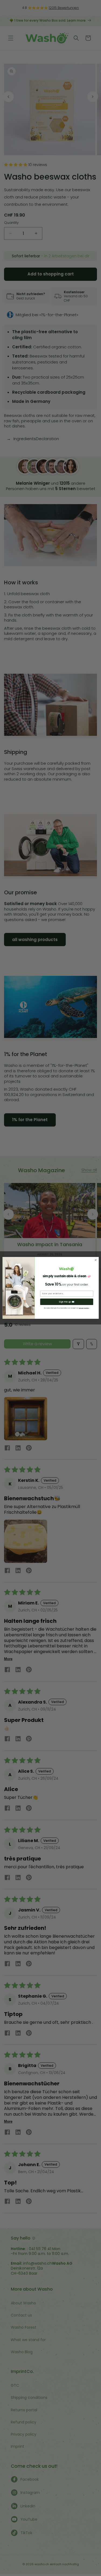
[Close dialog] (96, 1260)
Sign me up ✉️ (67, 1302)
